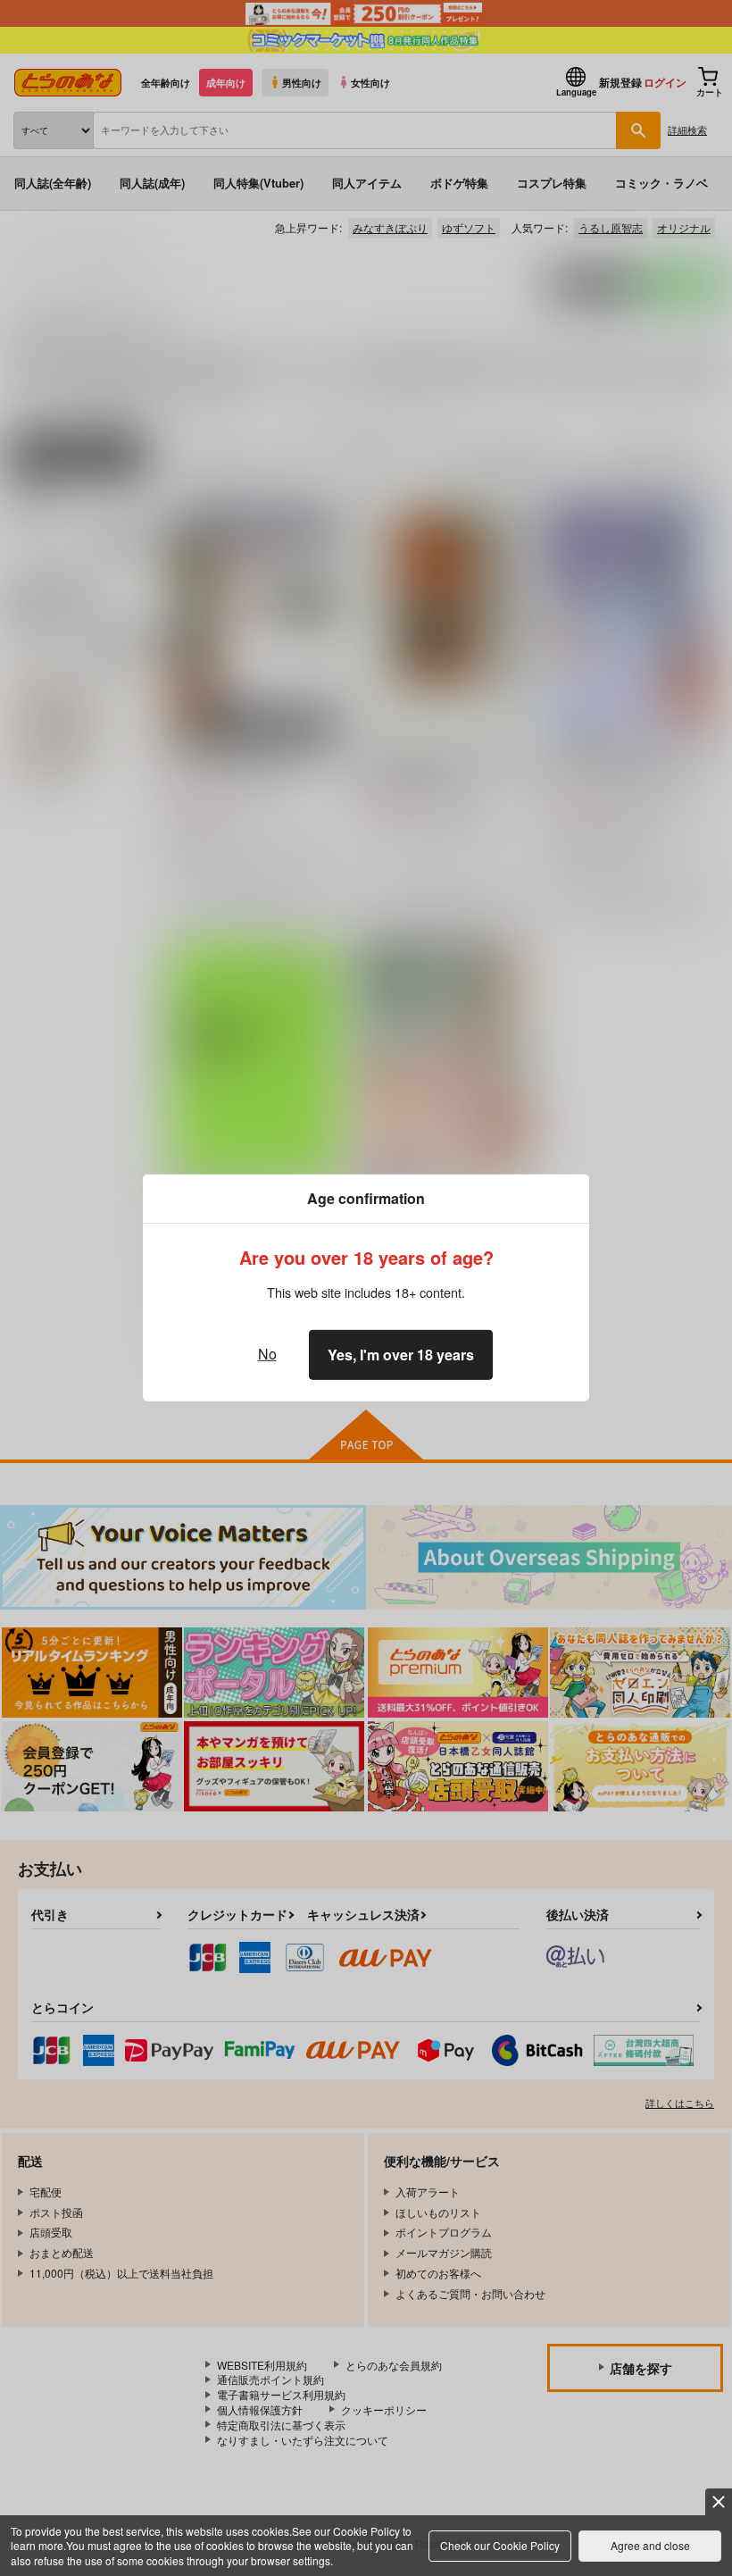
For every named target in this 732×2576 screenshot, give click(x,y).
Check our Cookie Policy (500, 2545)
